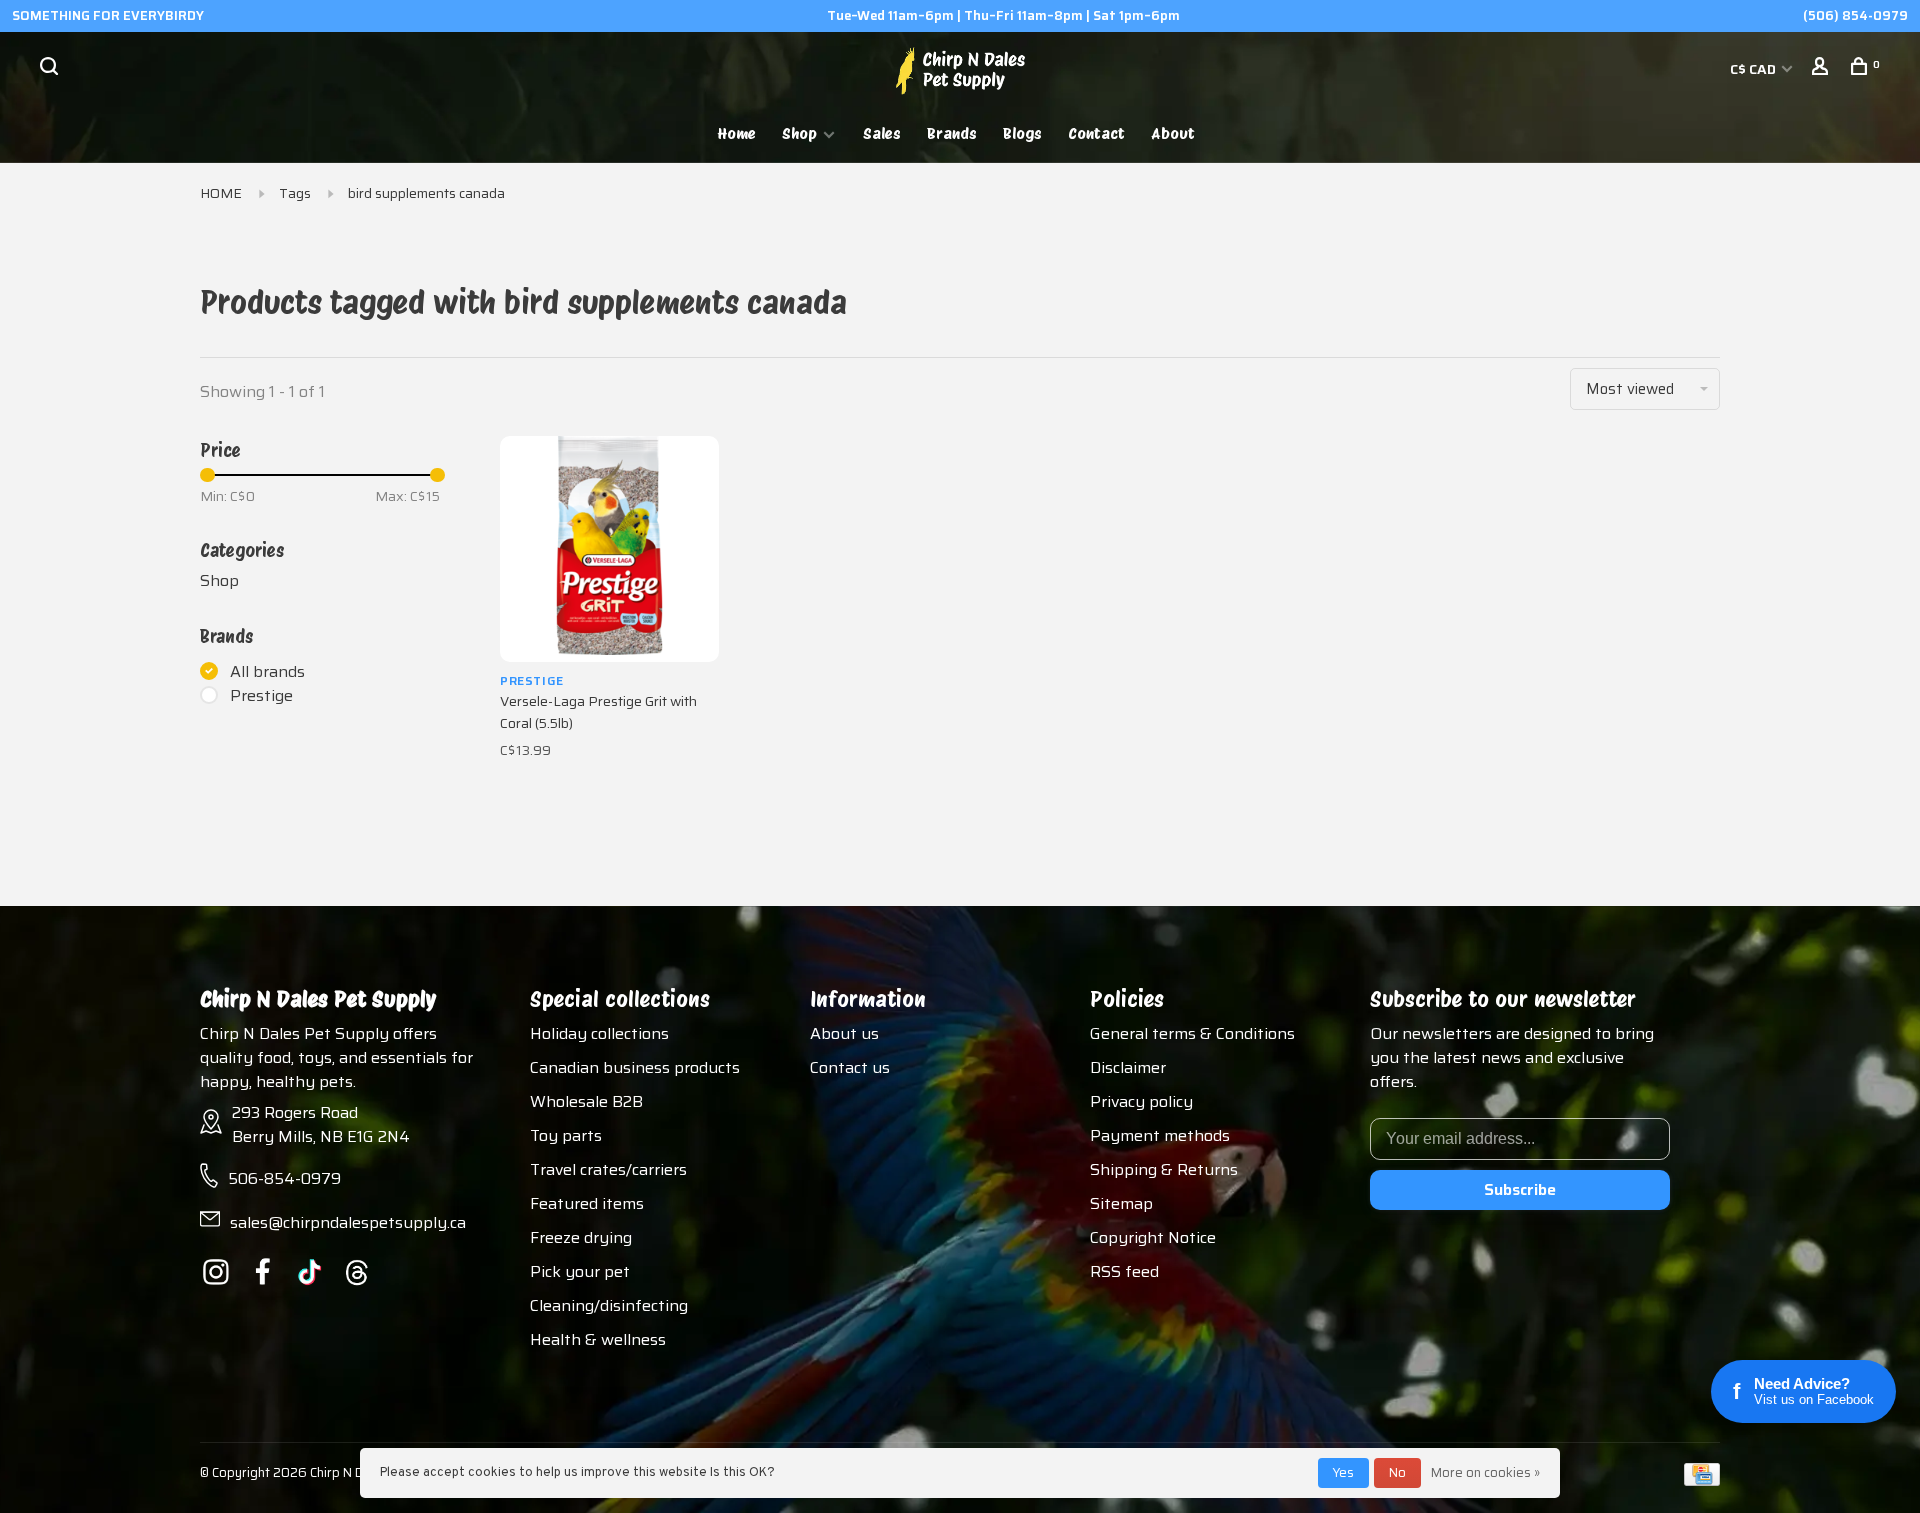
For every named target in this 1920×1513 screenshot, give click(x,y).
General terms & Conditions (1192, 1033)
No (1397, 1472)
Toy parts (566, 1135)
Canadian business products (635, 1067)
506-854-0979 (284, 1178)
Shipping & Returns (1164, 1169)
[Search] (51, 69)
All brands (267, 672)
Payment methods (1160, 1135)
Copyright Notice (1153, 1237)
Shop (799, 133)
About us (844, 1033)
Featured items (587, 1203)
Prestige (261, 696)
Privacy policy (1141, 1101)
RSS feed (1124, 1271)
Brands (952, 133)
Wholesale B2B (586, 1101)
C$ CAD (1754, 69)
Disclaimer (1128, 1067)
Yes (1343, 1472)
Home (737, 133)
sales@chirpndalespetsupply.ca (348, 1222)
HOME (221, 193)
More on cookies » (1485, 1472)
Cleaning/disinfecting (609, 1305)
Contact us (850, 1067)
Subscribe (1520, 1189)
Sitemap (1121, 1203)
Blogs (1022, 133)
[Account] (1822, 69)
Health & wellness (598, 1339)
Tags (295, 193)
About (1173, 133)
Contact (1096, 133)
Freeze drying (581, 1237)
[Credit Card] (1702, 1480)
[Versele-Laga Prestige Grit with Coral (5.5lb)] (609, 549)
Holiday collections (599, 1033)
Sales (882, 133)
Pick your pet (580, 1271)
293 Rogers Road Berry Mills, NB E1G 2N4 (321, 1124)
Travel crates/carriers (608, 1169)
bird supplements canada (426, 193)
